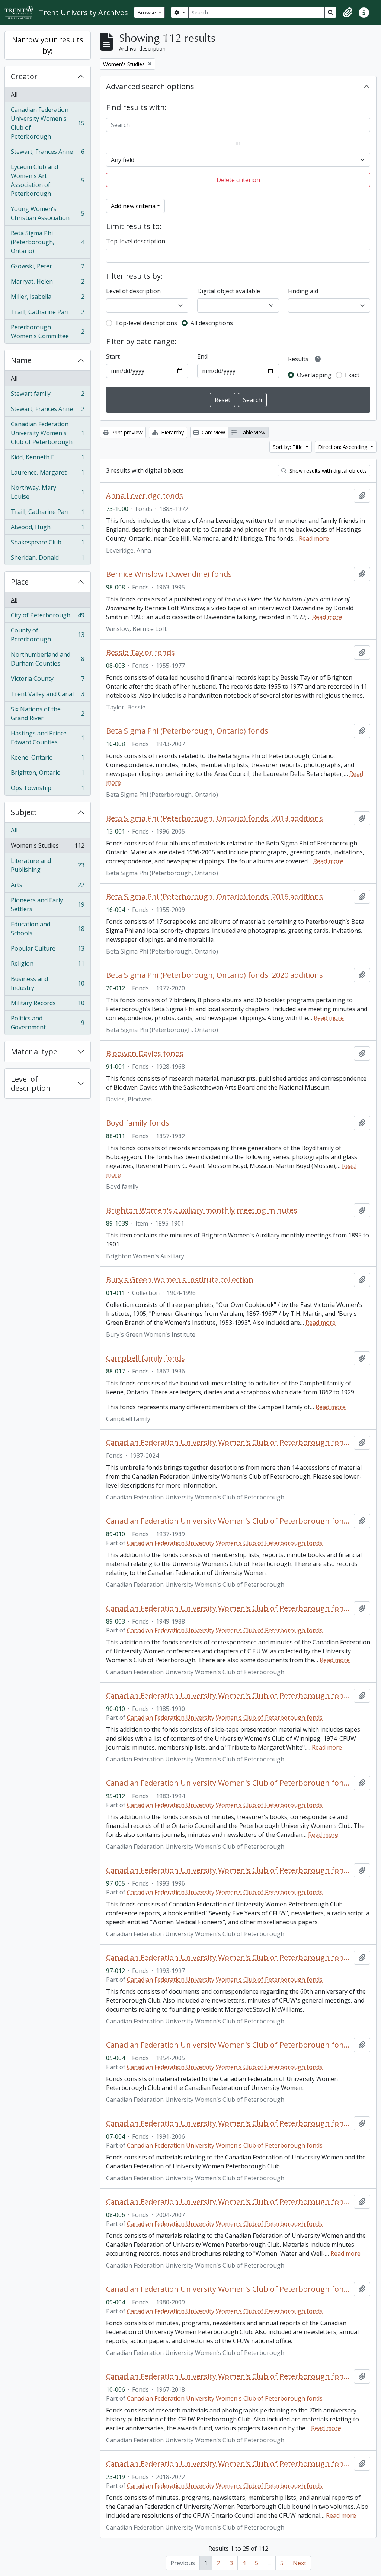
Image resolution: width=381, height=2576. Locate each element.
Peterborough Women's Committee (47, 331)
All (14, 94)
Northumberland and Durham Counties (47, 659)
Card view (213, 432)
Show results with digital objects (327, 471)
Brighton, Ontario (47, 774)
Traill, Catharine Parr (47, 314)
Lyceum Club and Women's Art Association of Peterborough (47, 180)
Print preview (126, 432)
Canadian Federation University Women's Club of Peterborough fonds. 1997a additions (228, 1870)
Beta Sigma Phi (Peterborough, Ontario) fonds (187, 731)
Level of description (31, 1083)
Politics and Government (47, 1023)
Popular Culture (47, 950)
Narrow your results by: (48, 45)
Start (113, 356)
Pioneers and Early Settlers (47, 904)
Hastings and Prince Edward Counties (47, 738)
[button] (348, 13)
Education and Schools (47, 929)
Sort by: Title (289, 447)
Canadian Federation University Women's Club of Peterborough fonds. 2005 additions (228, 2045)
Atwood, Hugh (47, 529)
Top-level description (136, 241)
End (202, 356)
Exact (352, 375)
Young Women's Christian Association (47, 213)
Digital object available (229, 291)
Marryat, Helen (47, 283)
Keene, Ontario (47, 759)
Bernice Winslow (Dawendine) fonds (169, 574)
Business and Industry (47, 983)
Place (20, 582)
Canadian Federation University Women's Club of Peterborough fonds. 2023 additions (228, 2464)
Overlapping (314, 375)
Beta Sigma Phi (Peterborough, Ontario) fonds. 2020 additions (214, 975)
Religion (47, 965)
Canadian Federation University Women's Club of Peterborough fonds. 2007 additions (228, 2123)
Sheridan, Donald (47, 559)
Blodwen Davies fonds (145, 1054)
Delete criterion (238, 180)
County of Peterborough (47, 635)
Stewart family (47, 395)
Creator (24, 76)
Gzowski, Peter (47, 268)
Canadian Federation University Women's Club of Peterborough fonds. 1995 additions (228, 1783)
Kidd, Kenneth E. (47, 459)
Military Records (47, 1005)
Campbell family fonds (145, 1358)
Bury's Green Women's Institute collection (180, 1280)
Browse (147, 12)
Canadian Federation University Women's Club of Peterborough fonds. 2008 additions (228, 2202)
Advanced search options (150, 86)
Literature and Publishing (47, 865)
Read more (314, 538)
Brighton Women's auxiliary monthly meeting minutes (202, 1210)
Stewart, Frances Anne (47, 153)
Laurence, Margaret (47, 474)
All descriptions (212, 323)
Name (21, 360)
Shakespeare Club (47, 544)
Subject (24, 812)
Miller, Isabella (47, 298)
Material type (34, 1051)
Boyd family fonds (138, 1123)
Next (300, 2563)
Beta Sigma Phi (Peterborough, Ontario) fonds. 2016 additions (214, 897)
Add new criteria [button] (133, 206)
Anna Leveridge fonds (145, 496)
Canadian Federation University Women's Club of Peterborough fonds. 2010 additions (228, 2376)
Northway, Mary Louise (47, 492)
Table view (252, 432)
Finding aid (303, 291)
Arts (47, 887)
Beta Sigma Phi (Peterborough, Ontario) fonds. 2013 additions (214, 818)
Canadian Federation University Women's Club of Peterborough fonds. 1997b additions (228, 1958)
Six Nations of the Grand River (47, 713)
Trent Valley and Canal (47, 696)
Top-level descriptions (146, 323)
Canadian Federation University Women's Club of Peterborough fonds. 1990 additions (228, 1696)
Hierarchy (172, 432)
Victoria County (47, 680)
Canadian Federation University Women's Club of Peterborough (47, 123)
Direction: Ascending (343, 447)
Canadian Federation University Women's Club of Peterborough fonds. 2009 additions (228, 2289)
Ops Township (47, 789)
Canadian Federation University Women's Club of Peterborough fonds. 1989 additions (228, 1521)
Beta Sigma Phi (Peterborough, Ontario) (47, 242)
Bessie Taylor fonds (140, 653)
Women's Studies (47, 847)
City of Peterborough (47, 617)
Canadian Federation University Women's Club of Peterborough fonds (228, 1443)
